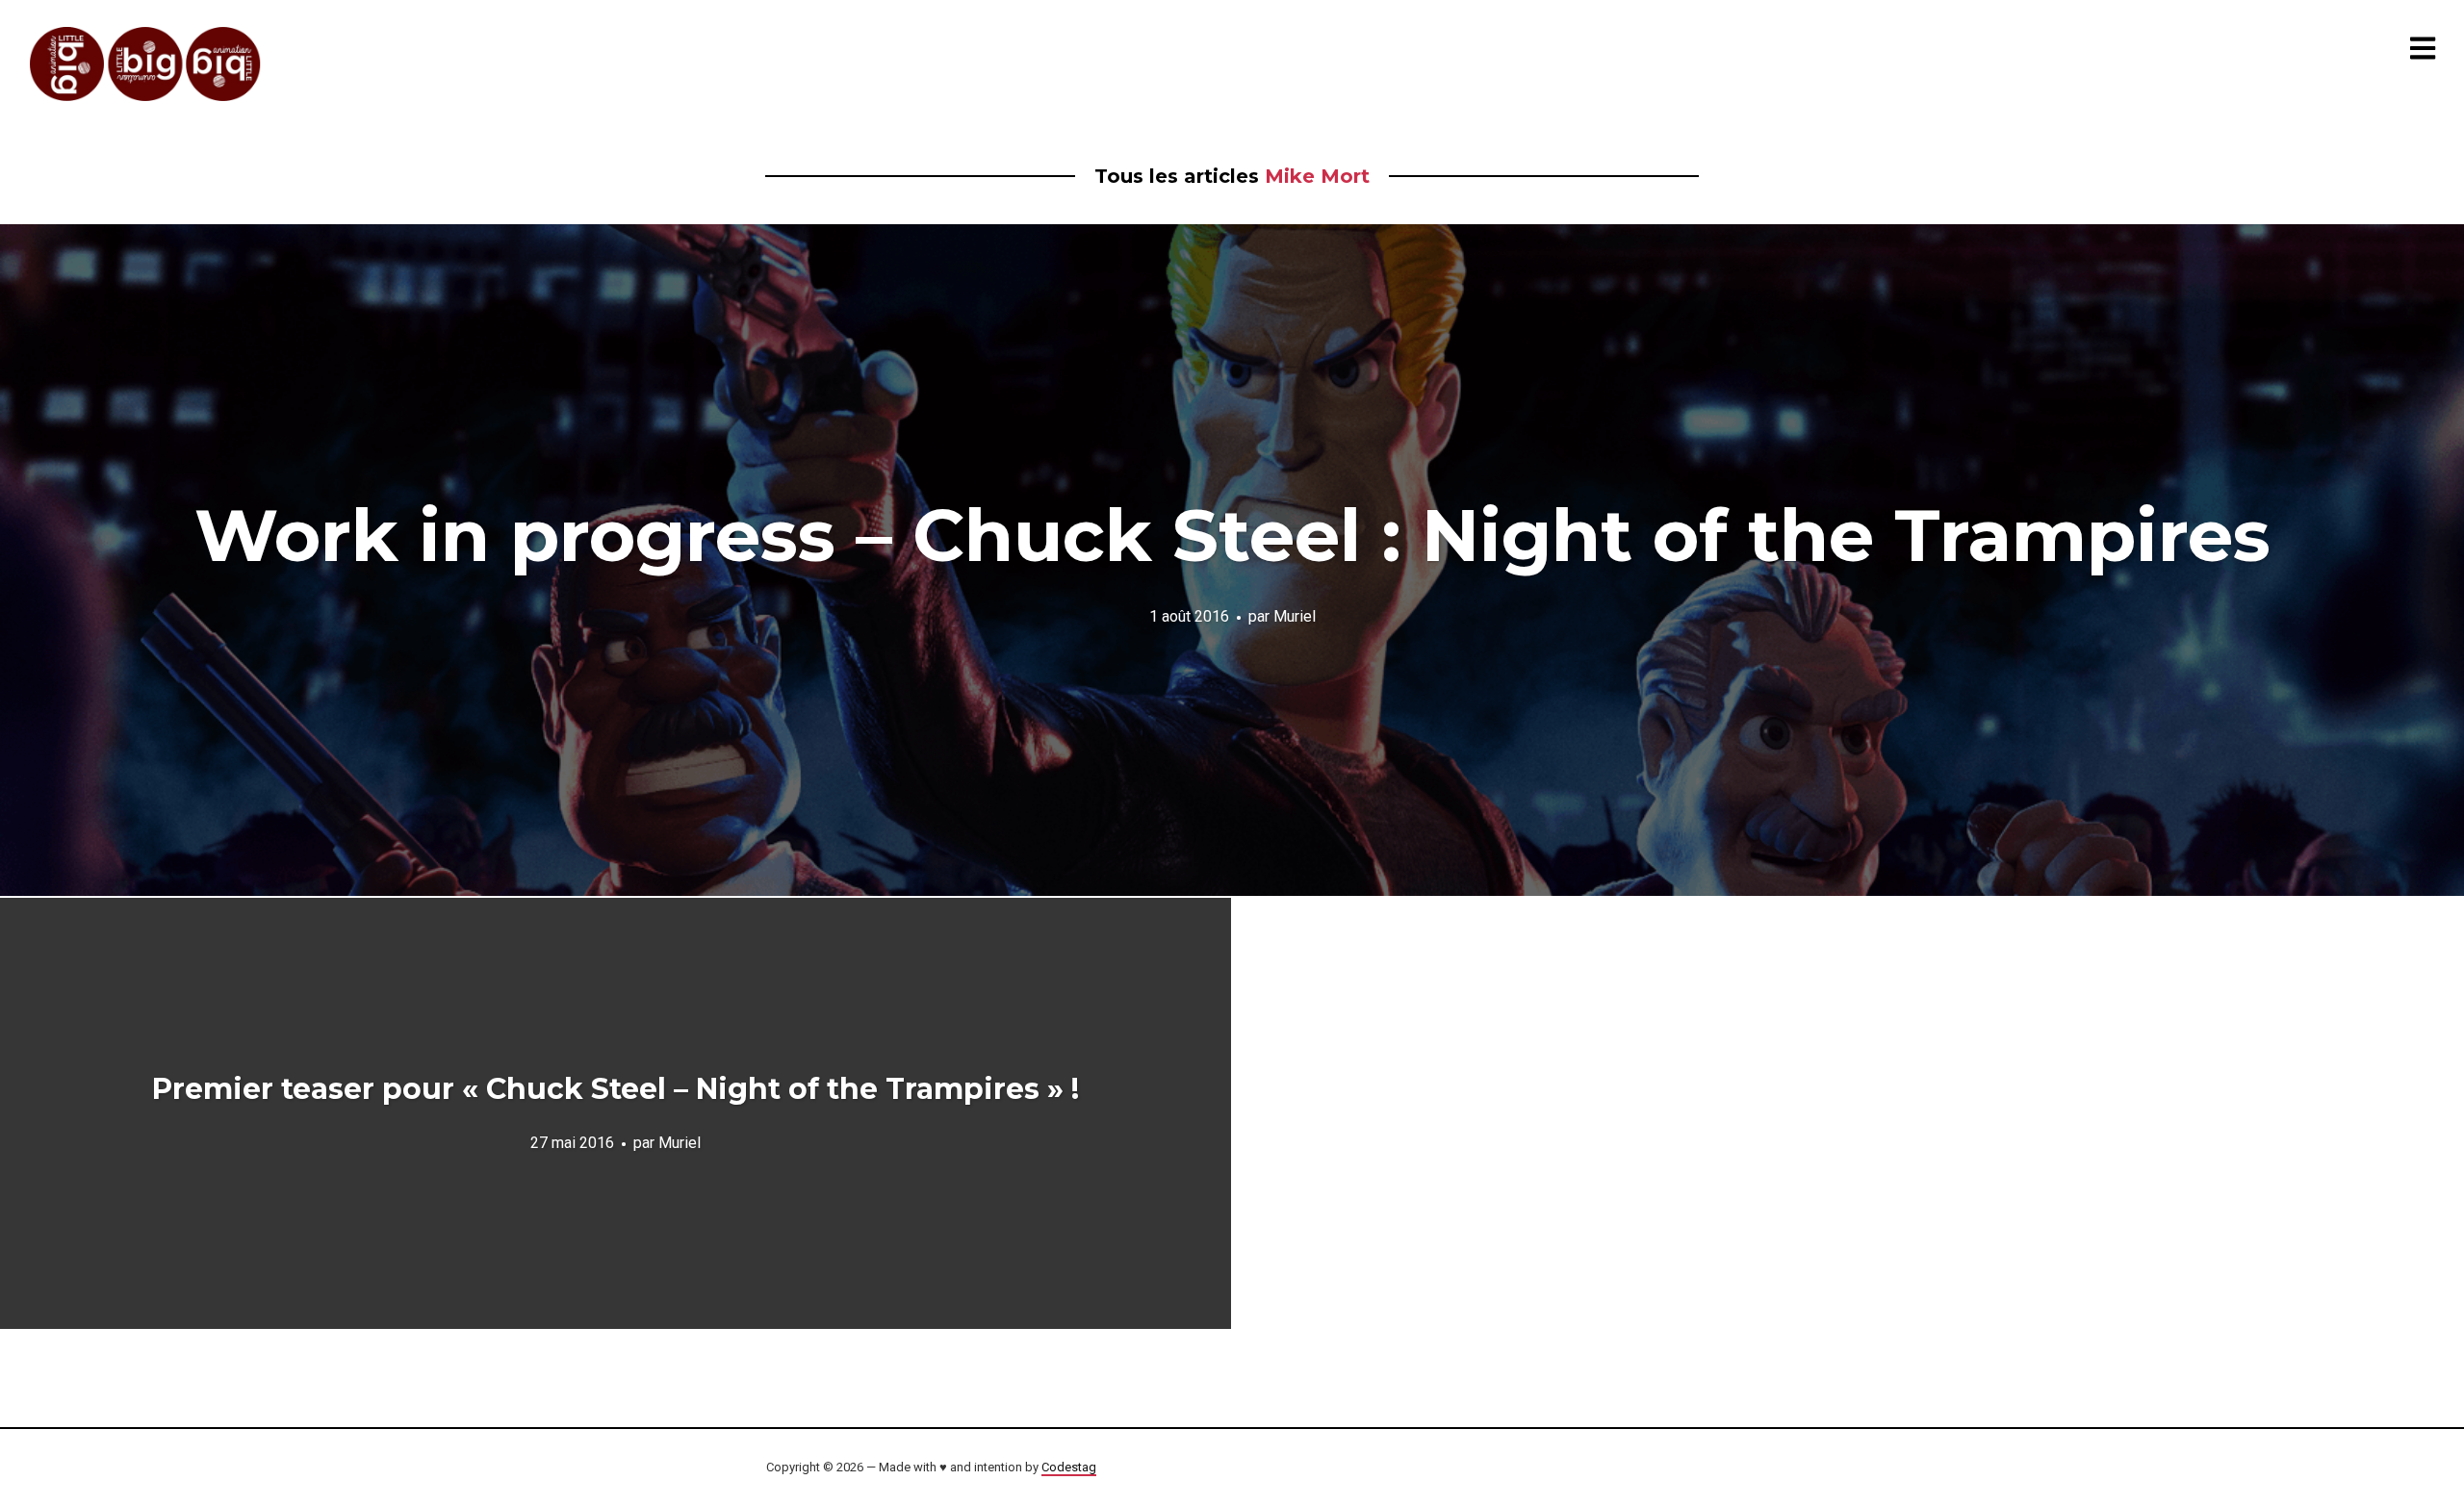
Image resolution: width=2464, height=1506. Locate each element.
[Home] (146, 64)
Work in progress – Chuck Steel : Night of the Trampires (1232, 535)
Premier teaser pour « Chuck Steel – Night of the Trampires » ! (616, 1089)
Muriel (1295, 615)
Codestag (1069, 1467)
